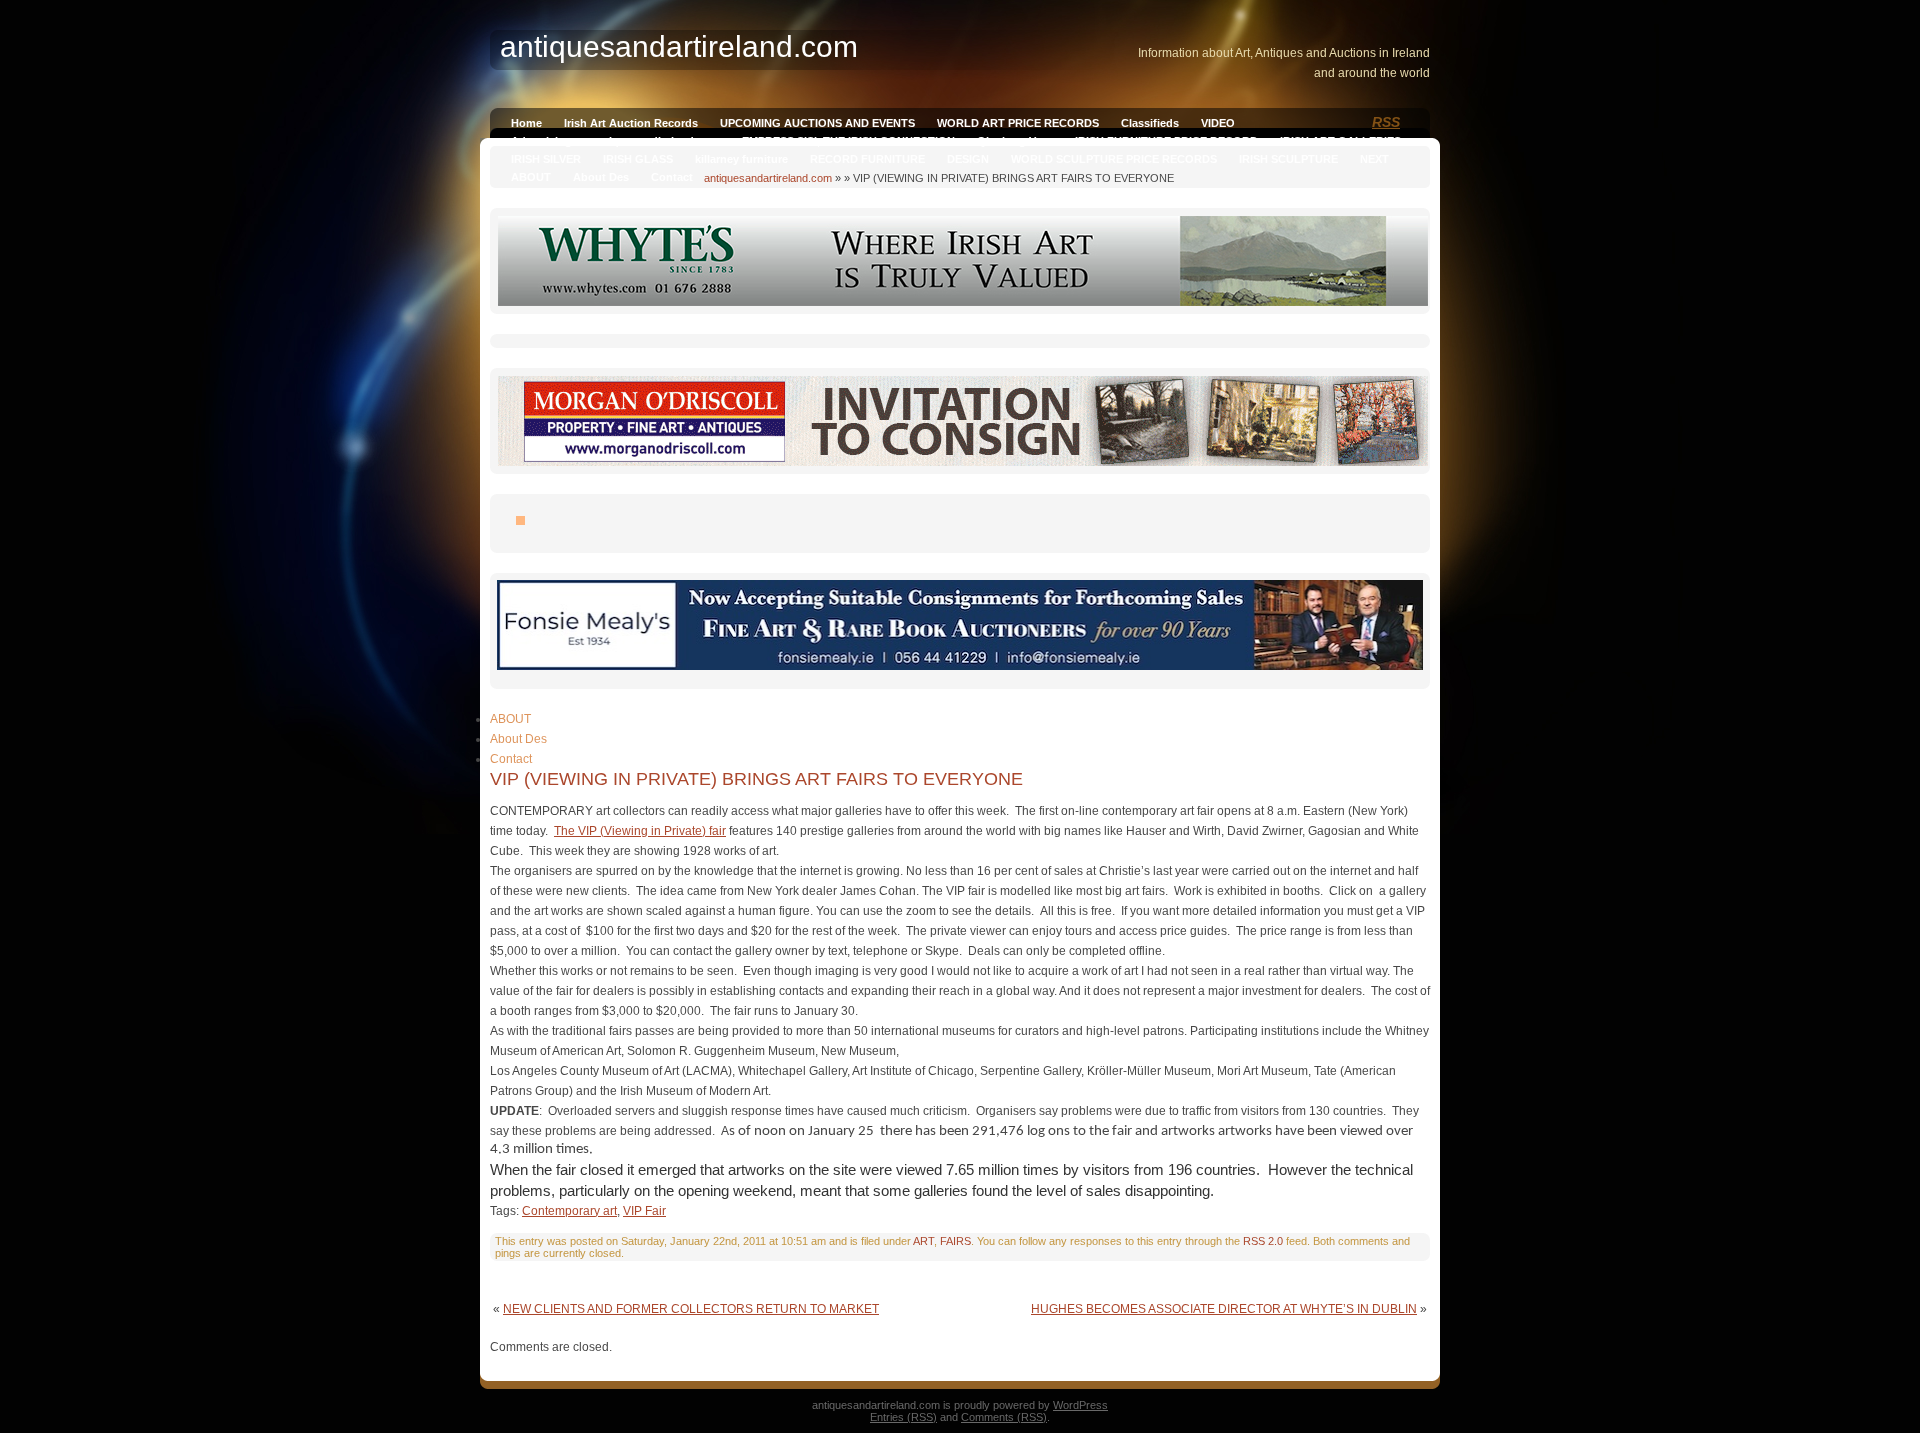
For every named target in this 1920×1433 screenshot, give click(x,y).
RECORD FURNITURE (867, 159)
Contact (672, 177)
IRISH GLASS (638, 159)
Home (526, 123)
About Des (601, 177)
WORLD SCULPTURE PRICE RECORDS (1114, 159)
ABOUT (531, 177)
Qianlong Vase (1015, 141)
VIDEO (1218, 123)
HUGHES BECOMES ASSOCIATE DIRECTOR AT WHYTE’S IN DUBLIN (1224, 1309)
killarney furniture (741, 159)
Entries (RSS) (903, 1417)
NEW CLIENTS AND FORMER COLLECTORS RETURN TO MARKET (691, 1309)
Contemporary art (569, 1211)
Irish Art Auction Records (631, 123)
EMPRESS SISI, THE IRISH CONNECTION (848, 141)
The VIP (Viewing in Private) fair (640, 831)
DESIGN (968, 159)
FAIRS (955, 1241)
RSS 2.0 (1263, 1241)
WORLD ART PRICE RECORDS (1018, 123)
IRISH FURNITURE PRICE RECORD (1166, 141)
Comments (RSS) (1004, 1417)
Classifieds (1150, 123)
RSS (1386, 122)
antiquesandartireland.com (768, 178)
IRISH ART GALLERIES (1340, 141)
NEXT (1374, 159)
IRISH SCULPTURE (1288, 159)
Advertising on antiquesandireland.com (615, 141)
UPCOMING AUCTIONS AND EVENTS (817, 123)
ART (923, 1241)
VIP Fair (644, 1211)
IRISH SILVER (546, 159)
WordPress (1080, 1405)
